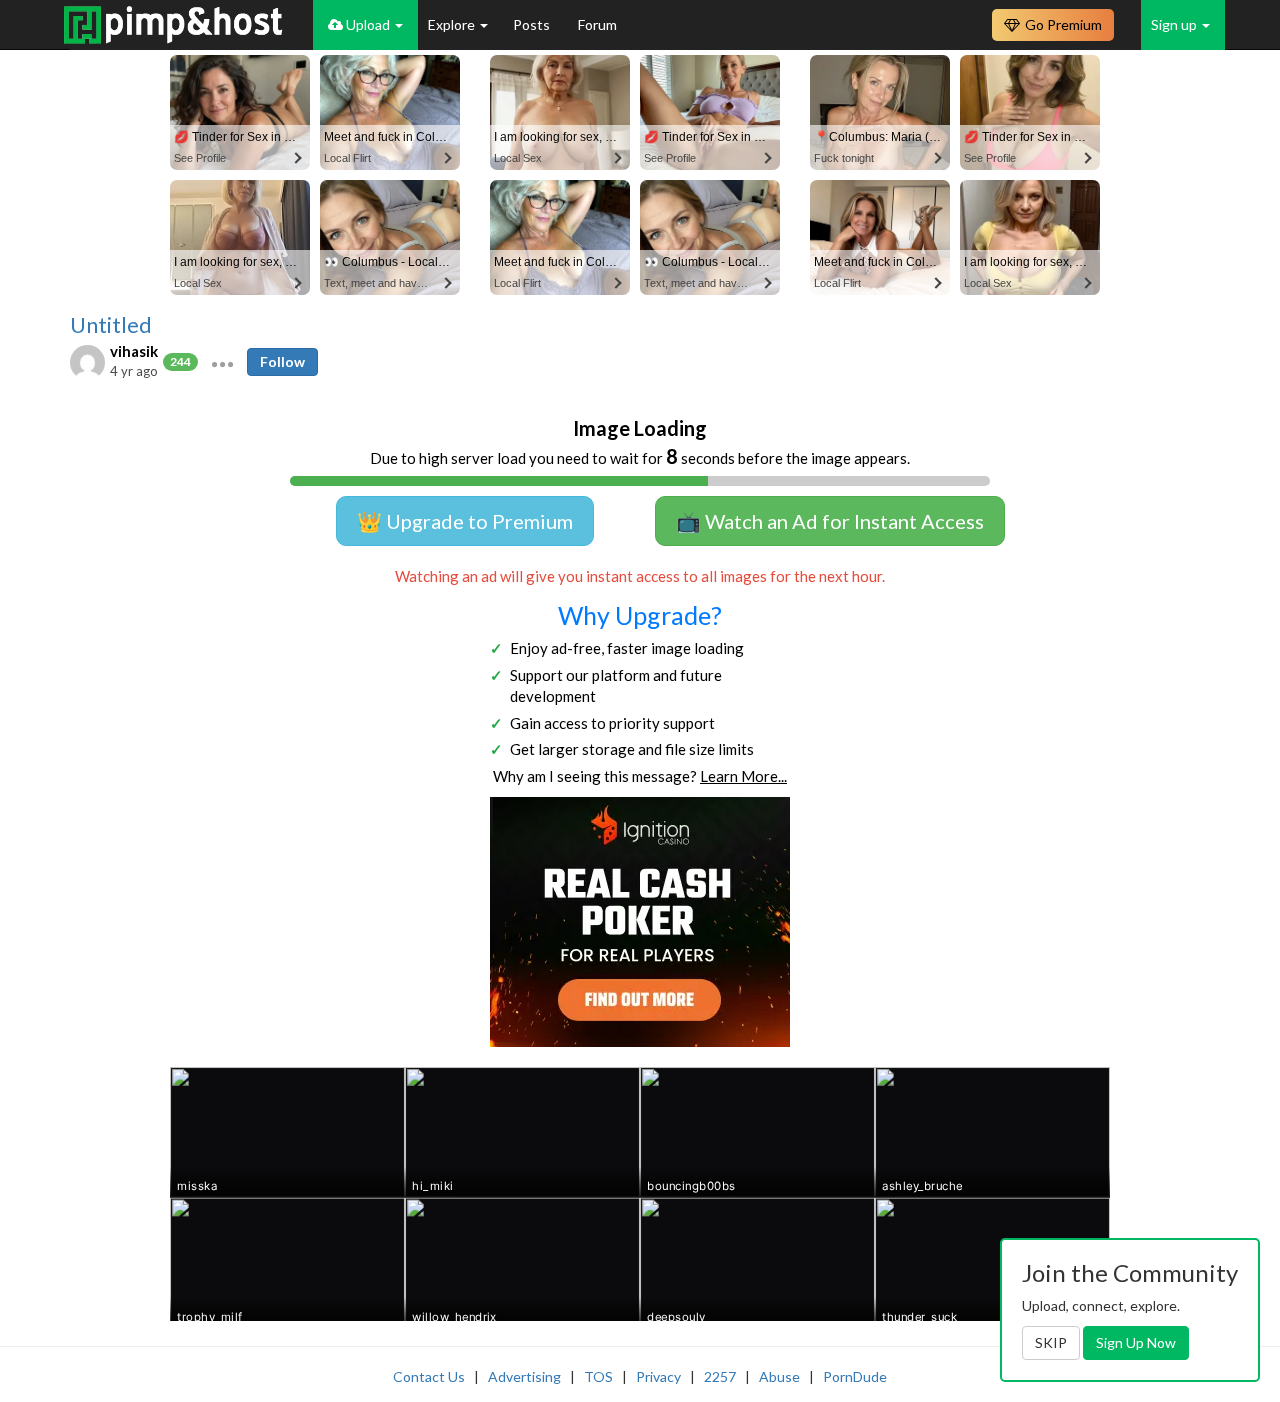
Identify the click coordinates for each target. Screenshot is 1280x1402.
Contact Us (429, 1376)
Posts (533, 24)
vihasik (134, 351)
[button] (222, 362)
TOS (598, 1376)
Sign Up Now (1136, 1342)
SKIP (1051, 1342)
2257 (720, 1376)
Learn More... (743, 776)
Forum (597, 24)
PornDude (855, 1376)
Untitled (111, 325)
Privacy (658, 1376)
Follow (282, 361)
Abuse (779, 1376)
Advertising (524, 1376)
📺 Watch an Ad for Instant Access (830, 521)
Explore (453, 24)
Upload (368, 24)
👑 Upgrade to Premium (465, 521)
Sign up (1175, 24)
